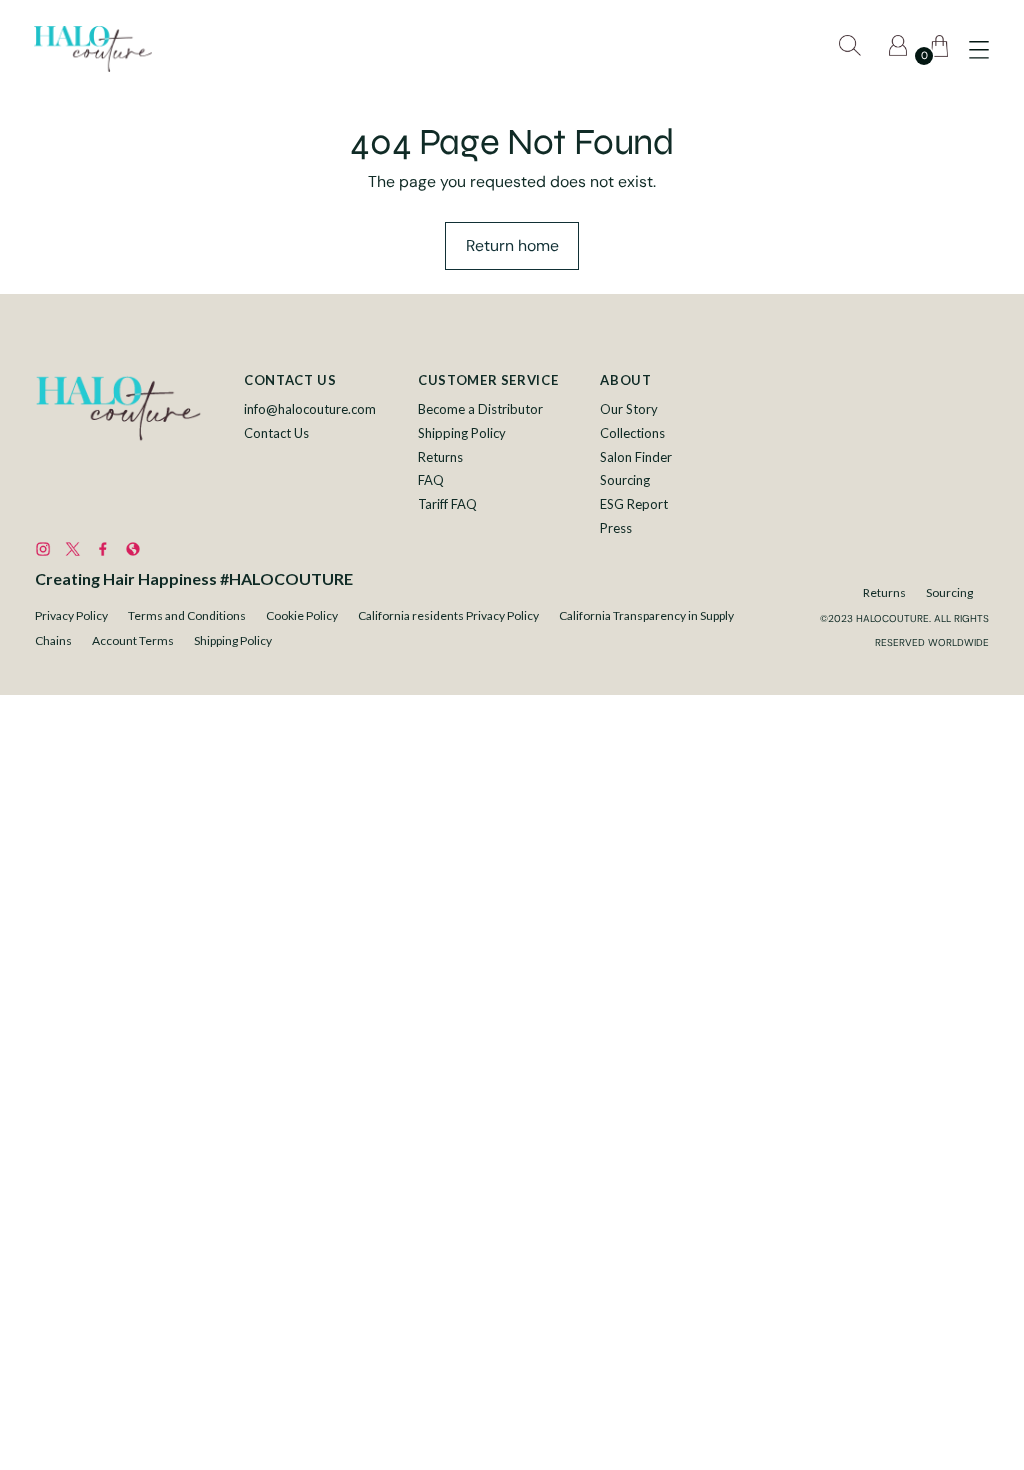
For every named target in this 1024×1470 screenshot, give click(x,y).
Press (616, 528)
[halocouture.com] (93, 49)
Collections (632, 433)
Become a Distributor (480, 409)
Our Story (629, 409)
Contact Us (276, 433)
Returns (440, 457)
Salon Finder (636, 457)
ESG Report (634, 504)
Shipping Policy (462, 433)
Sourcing (625, 480)
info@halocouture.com (310, 409)
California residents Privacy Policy (448, 615)
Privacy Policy (71, 615)
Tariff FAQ (447, 504)
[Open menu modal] (979, 49)
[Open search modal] (853, 49)
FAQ (431, 480)
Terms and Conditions (187, 615)
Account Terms (133, 640)
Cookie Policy (302, 615)
